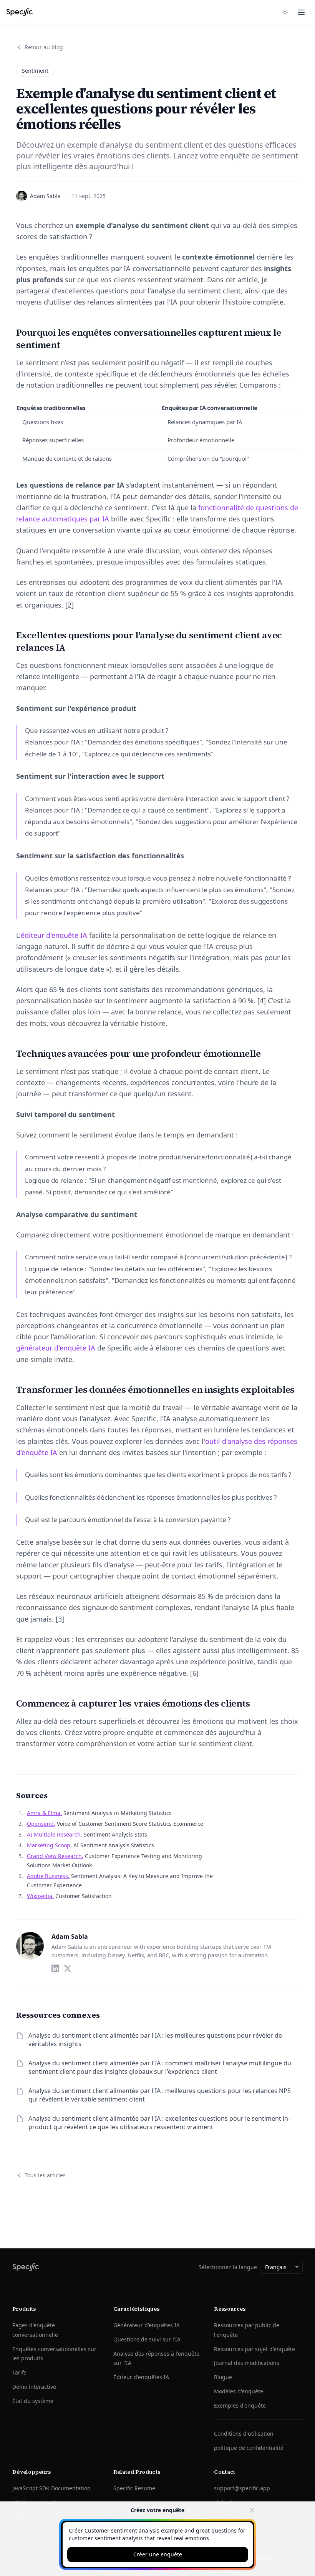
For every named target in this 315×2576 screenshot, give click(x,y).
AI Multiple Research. (55, 1834)
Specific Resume (134, 2488)
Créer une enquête (158, 2554)
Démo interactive (34, 2387)
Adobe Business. (48, 1876)
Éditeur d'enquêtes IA (141, 2377)
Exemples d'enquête (240, 2405)
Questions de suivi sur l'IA (147, 2339)
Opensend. (41, 1824)
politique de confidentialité (249, 2448)
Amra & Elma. (44, 1813)
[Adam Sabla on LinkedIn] (55, 1968)
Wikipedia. (40, 1896)
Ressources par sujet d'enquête (254, 2349)
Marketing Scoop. (49, 1845)
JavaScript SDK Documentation (51, 2488)
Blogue (223, 2377)
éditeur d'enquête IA (54, 935)
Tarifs (19, 2372)
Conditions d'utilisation (244, 2434)
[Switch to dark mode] (285, 12)
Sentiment (35, 71)
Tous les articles (45, 2175)
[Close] (252, 2510)
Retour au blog (44, 47)
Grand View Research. (55, 1856)
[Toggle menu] (301, 12)
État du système (33, 2401)
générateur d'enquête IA (56, 1348)
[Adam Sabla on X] (68, 1968)
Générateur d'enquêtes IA (147, 2325)
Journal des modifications (247, 2363)
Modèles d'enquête (239, 2391)
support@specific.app (242, 2488)
